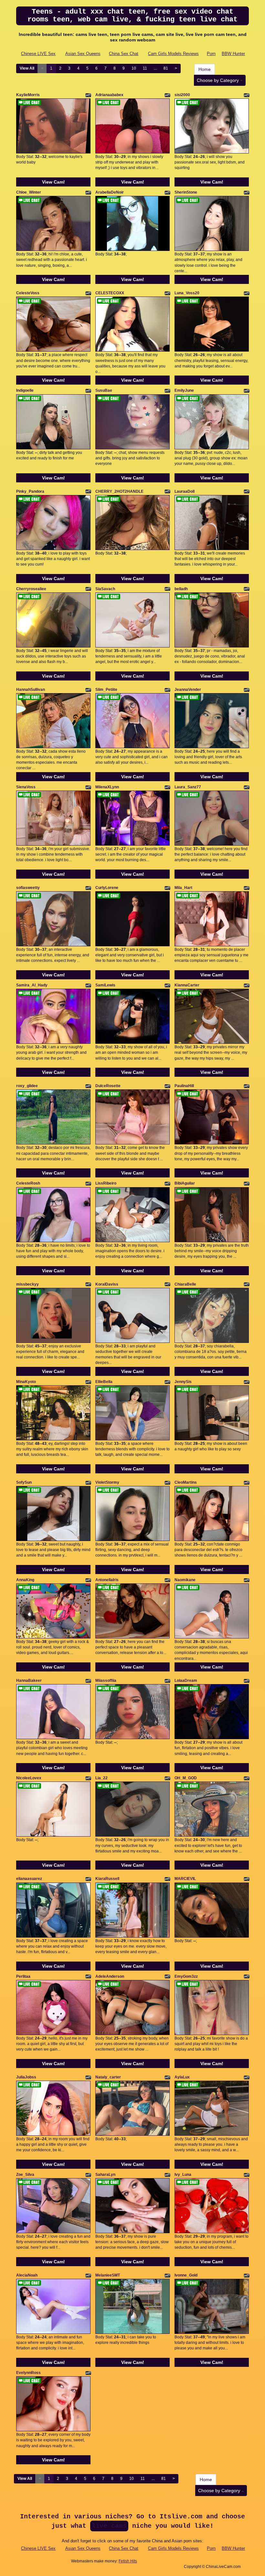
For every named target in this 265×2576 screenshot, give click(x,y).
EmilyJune (184, 390)
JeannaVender (188, 690)
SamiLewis (105, 985)
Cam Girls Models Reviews (173, 54)
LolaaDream (186, 1681)
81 (166, 68)
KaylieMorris (28, 95)
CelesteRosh (28, 1183)
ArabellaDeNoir (110, 192)
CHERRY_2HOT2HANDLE (119, 491)
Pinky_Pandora (30, 491)
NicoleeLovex (29, 1778)
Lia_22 (101, 1778)
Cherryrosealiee (31, 589)
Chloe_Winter (29, 192)
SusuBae (104, 390)
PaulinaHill (184, 1086)
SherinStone (186, 192)
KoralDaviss (107, 1284)
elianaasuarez (29, 1879)
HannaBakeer (29, 1681)
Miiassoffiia (106, 1681)
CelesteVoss (28, 293)
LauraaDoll (185, 491)
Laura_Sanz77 (188, 787)
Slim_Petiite (106, 690)
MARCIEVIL (185, 1879)
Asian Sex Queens (83, 54)
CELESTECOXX (110, 293)
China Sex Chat (124, 54)
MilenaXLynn (107, 787)
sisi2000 (182, 95)
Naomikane (185, 1580)
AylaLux (182, 2077)
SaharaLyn (105, 2175)
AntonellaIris (107, 1580)
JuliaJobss (26, 2077)
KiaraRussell (107, 1879)
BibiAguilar (185, 1183)
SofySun (24, 1482)
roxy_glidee (27, 1086)
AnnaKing (25, 1580)
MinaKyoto (26, 1382)
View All (27, 68)
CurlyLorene (107, 888)
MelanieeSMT (108, 2275)
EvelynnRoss (28, 2373)
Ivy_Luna (183, 2175)
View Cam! (53, 182)
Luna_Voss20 (187, 293)
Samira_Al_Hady (32, 985)
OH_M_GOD (186, 1778)
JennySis (183, 1382)
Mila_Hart (183, 888)
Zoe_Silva (25, 2175)
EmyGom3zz (186, 1976)
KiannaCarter (187, 985)
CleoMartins (186, 1482)
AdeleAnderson (110, 1976)
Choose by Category (218, 80)
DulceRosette (108, 1086)
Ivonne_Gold (186, 2275)
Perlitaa (23, 1976)
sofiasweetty (28, 888)
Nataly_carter (108, 2077)
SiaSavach (105, 589)
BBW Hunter (233, 54)
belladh (181, 589)
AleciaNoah (27, 2275)
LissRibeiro (106, 1183)
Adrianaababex (109, 95)
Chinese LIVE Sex (38, 54)
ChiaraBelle (185, 1284)
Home (205, 69)
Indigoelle (25, 390)
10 (134, 68)
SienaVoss (26, 787)
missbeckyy (27, 1284)
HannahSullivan (31, 690)
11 (145, 68)
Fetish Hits (128, 2561)
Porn (211, 54)
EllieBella (104, 1382)
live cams (109, 2526)
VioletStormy (107, 1482)
